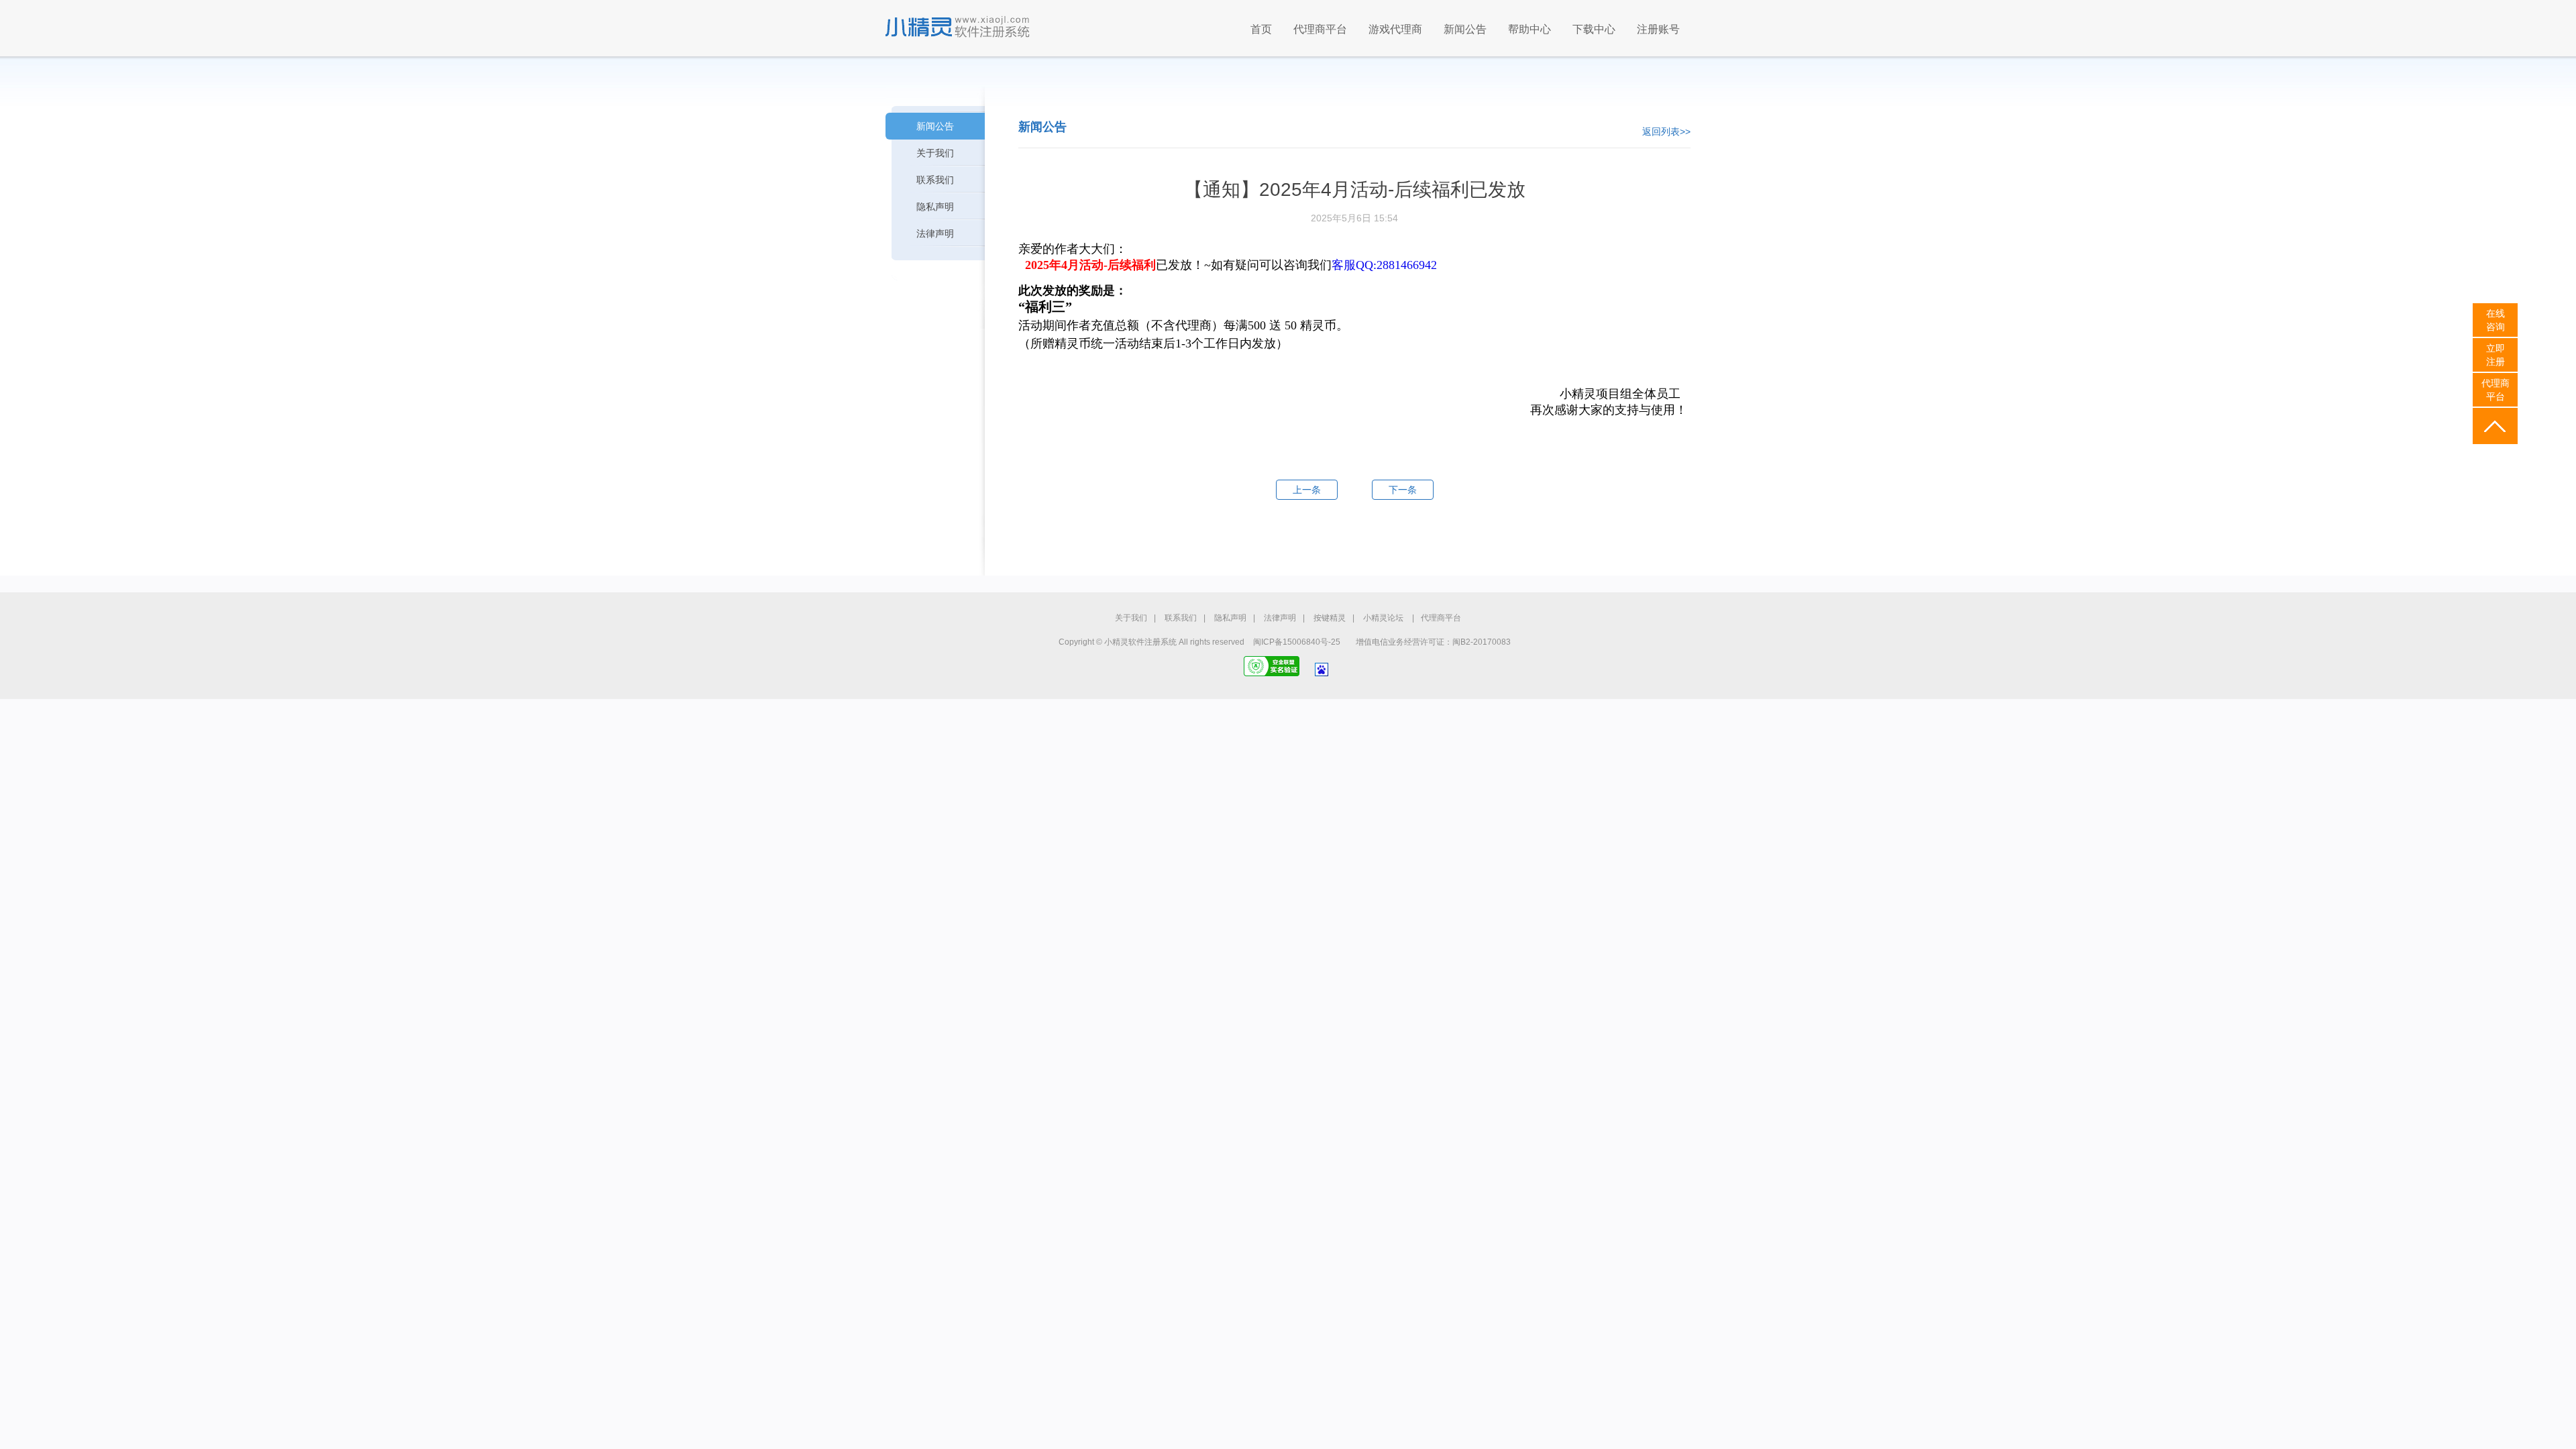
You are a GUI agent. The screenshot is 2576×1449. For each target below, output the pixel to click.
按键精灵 (1330, 618)
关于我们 (935, 153)
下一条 (1403, 490)
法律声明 (935, 233)
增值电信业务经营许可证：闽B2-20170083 (1433, 642)
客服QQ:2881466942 (1384, 265)
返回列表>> (1666, 131)
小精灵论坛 (1383, 618)
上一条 (1307, 490)
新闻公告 (1465, 29)
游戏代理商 (1395, 29)
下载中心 (1594, 29)
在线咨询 (2495, 320)
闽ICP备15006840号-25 (1297, 642)
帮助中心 (1529, 29)
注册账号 (1658, 29)
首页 (1261, 29)
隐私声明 (935, 207)
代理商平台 (1320, 29)
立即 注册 (2495, 355)
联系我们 (935, 180)
